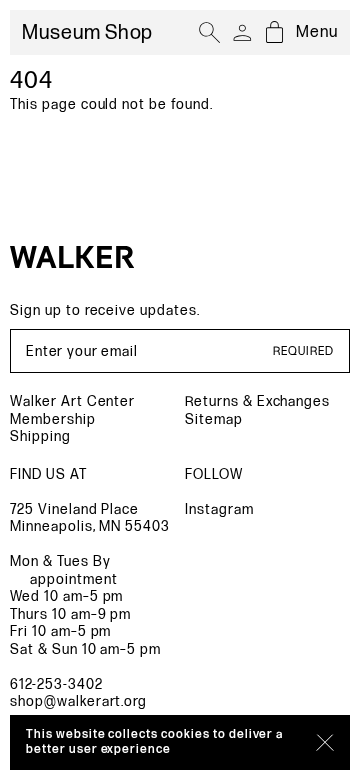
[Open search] (210, 33)
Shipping (40, 436)
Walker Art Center (72, 401)
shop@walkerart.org (78, 701)
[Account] (242, 33)
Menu (317, 32)
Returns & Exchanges (257, 401)
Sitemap (214, 419)
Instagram (219, 509)
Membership (53, 419)
